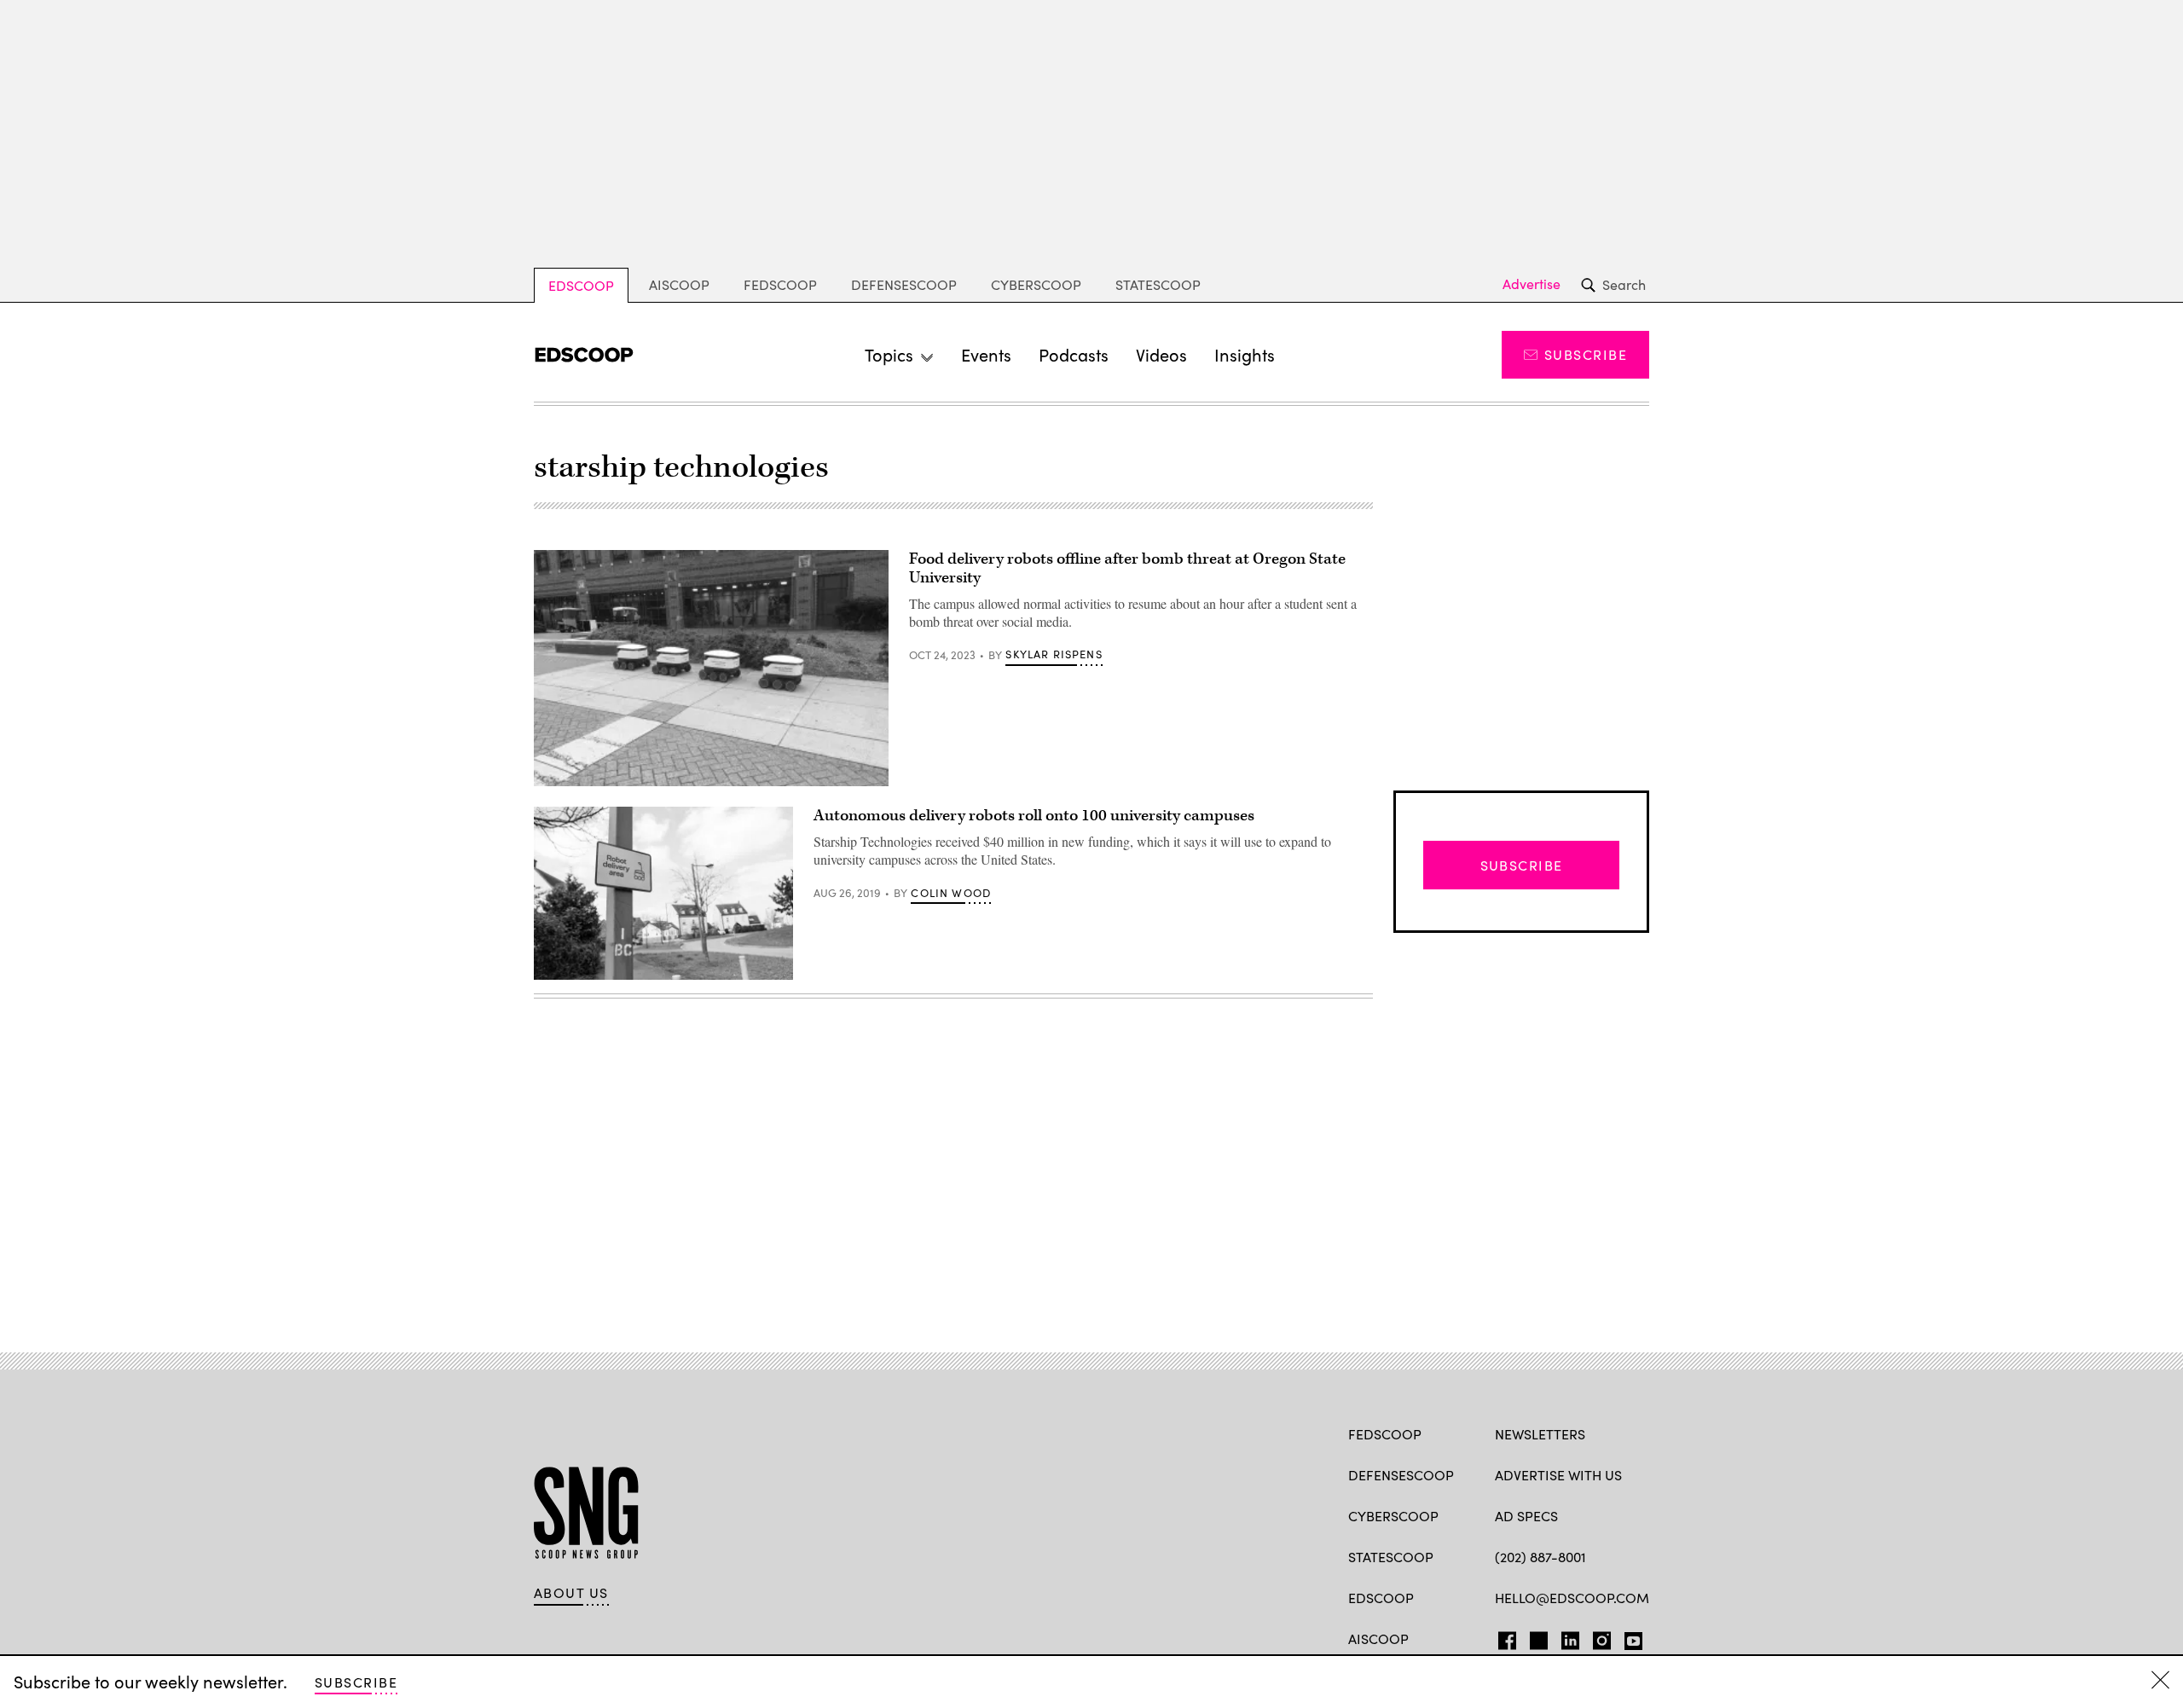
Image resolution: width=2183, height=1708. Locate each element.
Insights (1245, 354)
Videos (1161, 354)
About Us (571, 1593)
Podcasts (1074, 354)
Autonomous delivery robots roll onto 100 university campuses (1034, 816)
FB (1503, 1637)
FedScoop (780, 284)
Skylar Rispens (1054, 654)
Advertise (1532, 284)
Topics (889, 354)
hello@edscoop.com (1572, 1598)
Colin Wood (951, 893)
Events (986, 354)
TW (1536, 1637)
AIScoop (679, 284)
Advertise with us (1558, 1475)
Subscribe (1586, 354)
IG (1597, 1637)
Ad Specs (1526, 1516)
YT (1629, 1637)
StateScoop (1158, 284)
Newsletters (1540, 1434)
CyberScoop (1036, 284)
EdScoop (581, 285)
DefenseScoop (904, 284)
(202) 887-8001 (1540, 1557)
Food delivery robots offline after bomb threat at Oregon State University (1127, 568)
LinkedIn (1570, 1637)
